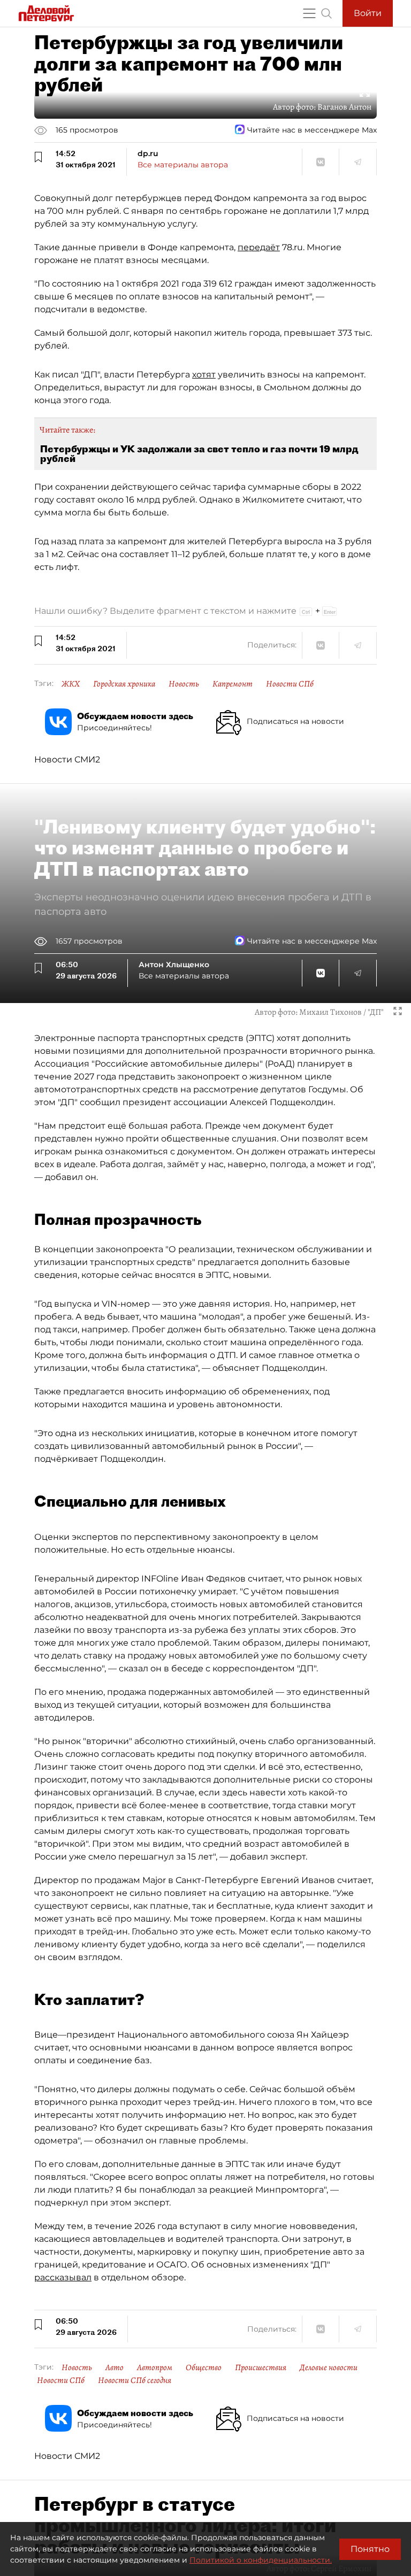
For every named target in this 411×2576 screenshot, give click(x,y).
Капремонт (233, 684)
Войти (368, 13)
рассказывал (63, 2277)
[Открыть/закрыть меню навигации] (309, 13)
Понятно (370, 2549)
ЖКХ (71, 684)
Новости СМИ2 (67, 759)
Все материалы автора (183, 165)
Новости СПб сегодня (135, 2380)
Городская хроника (124, 684)
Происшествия (261, 2367)
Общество (204, 2367)
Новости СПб (290, 684)
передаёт (259, 247)
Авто (115, 2367)
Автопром (155, 2367)
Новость (184, 684)
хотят (204, 375)
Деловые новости (329, 2367)
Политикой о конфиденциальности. (261, 2560)
